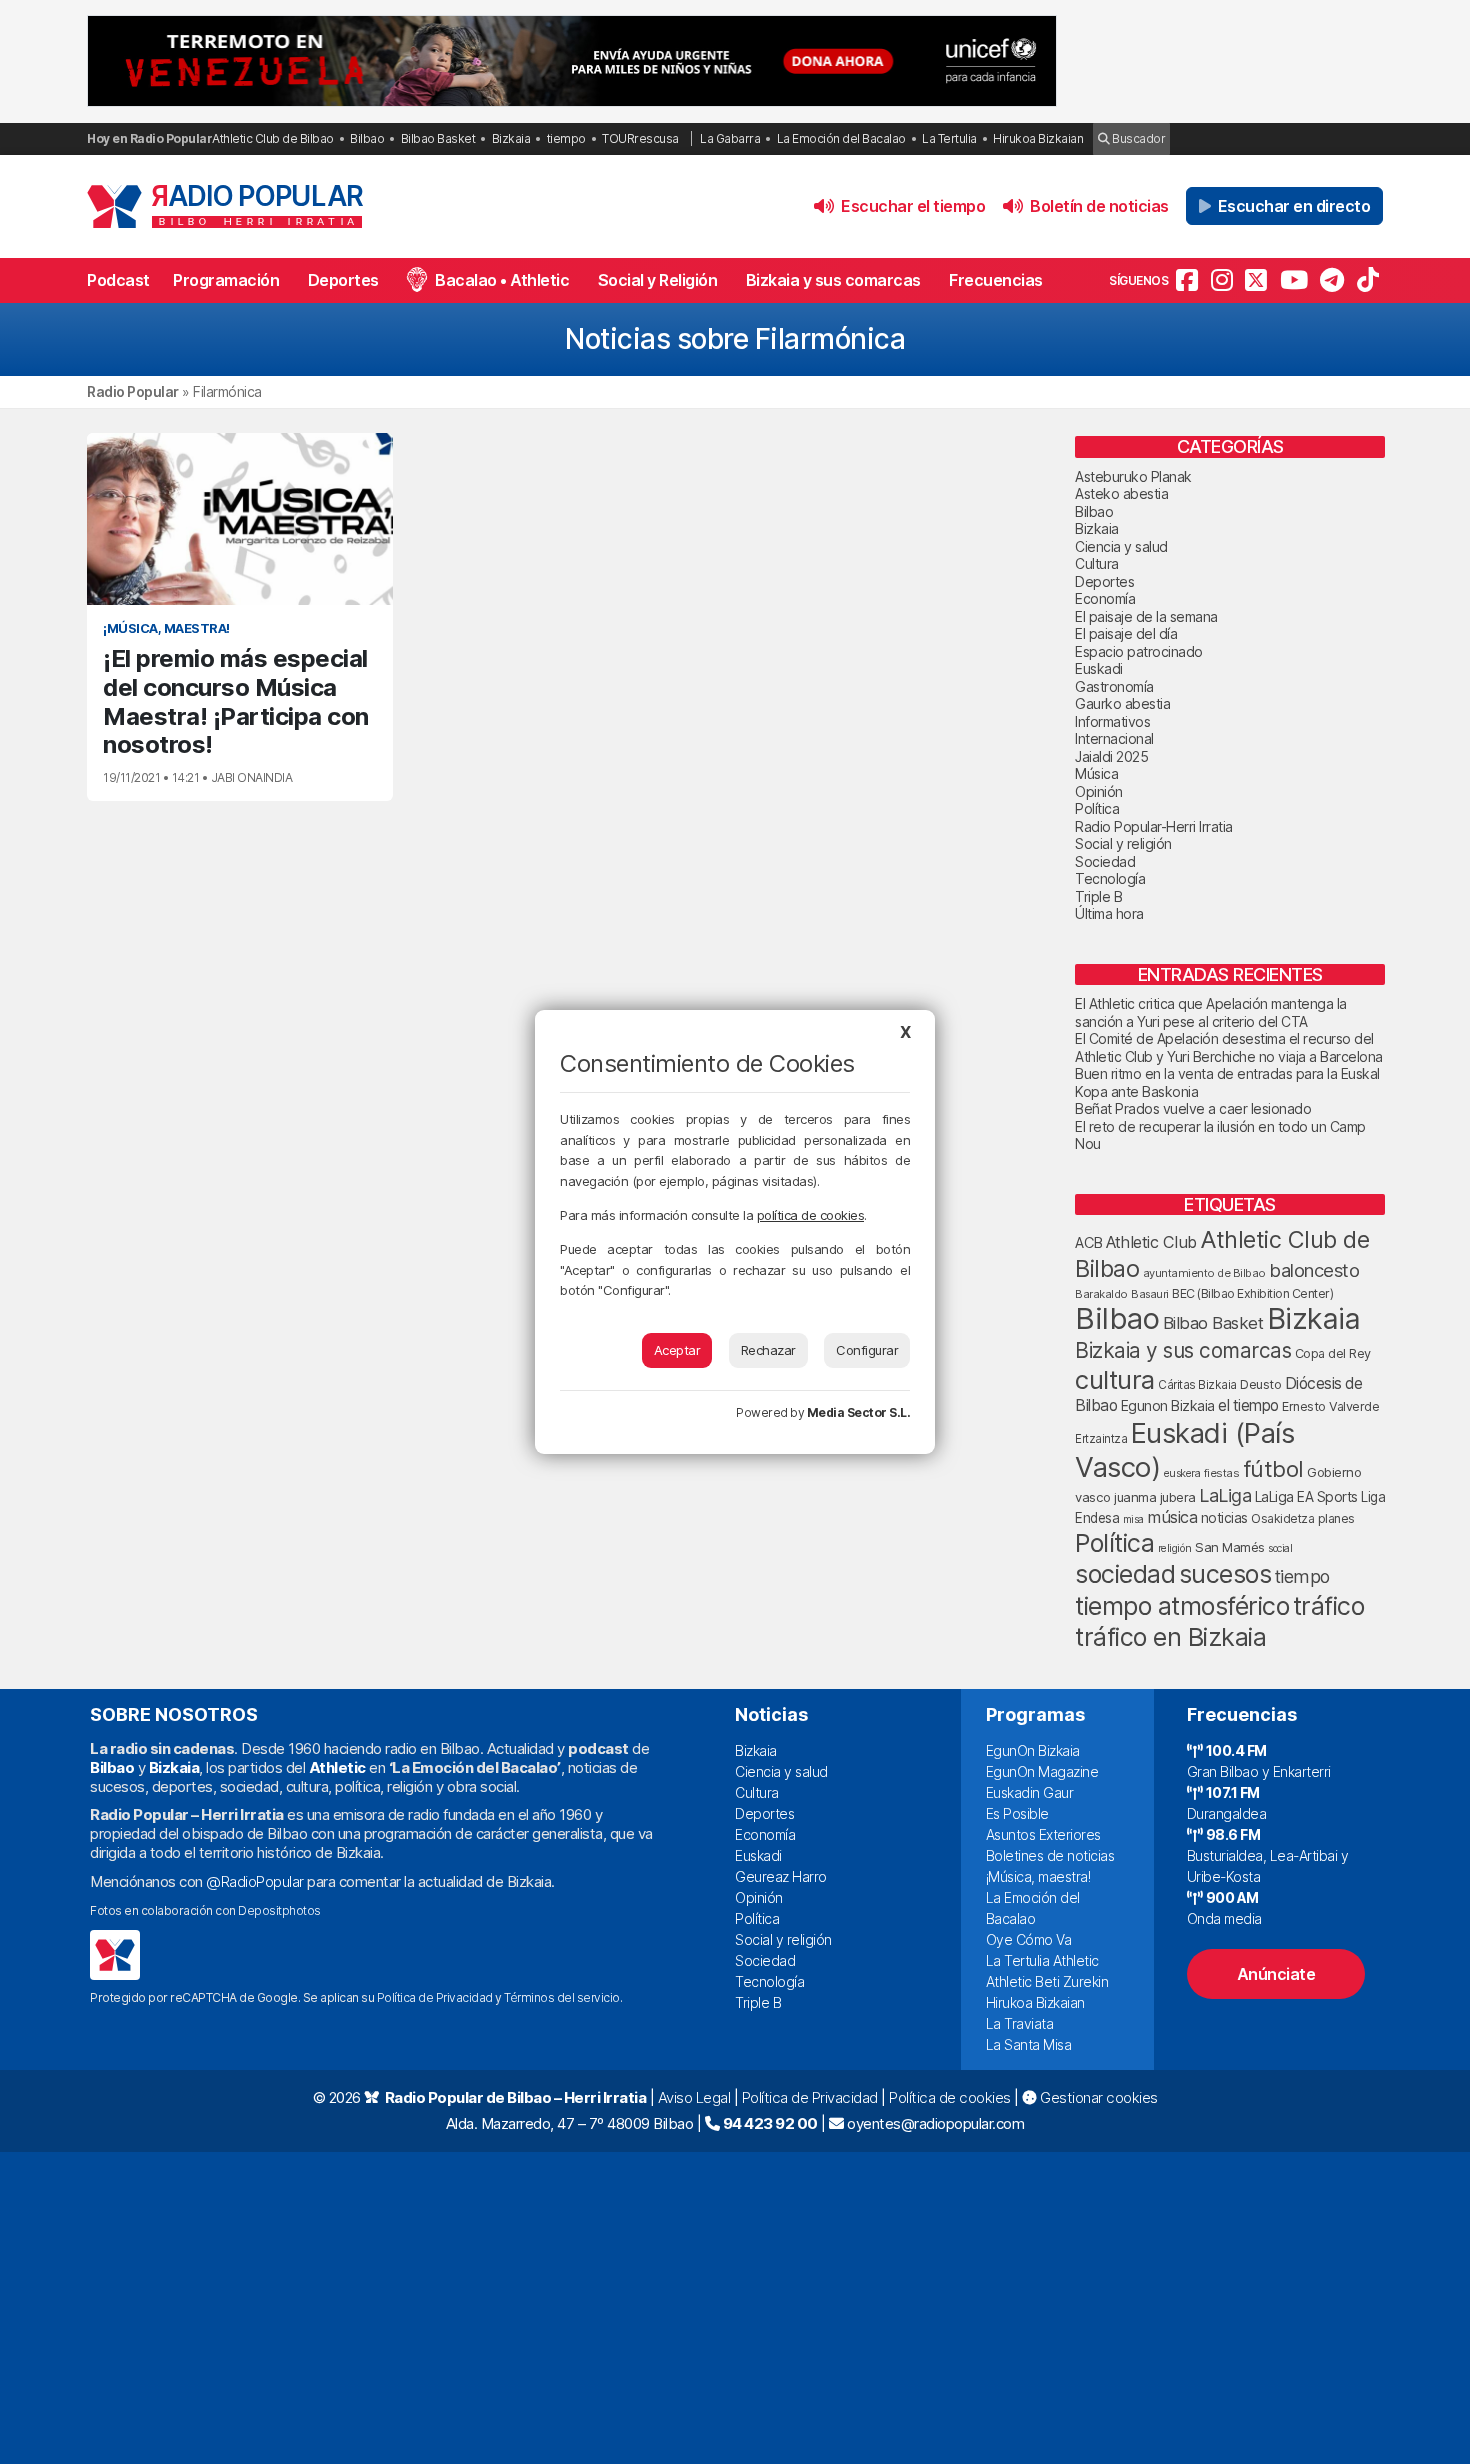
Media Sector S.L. (859, 1412)
